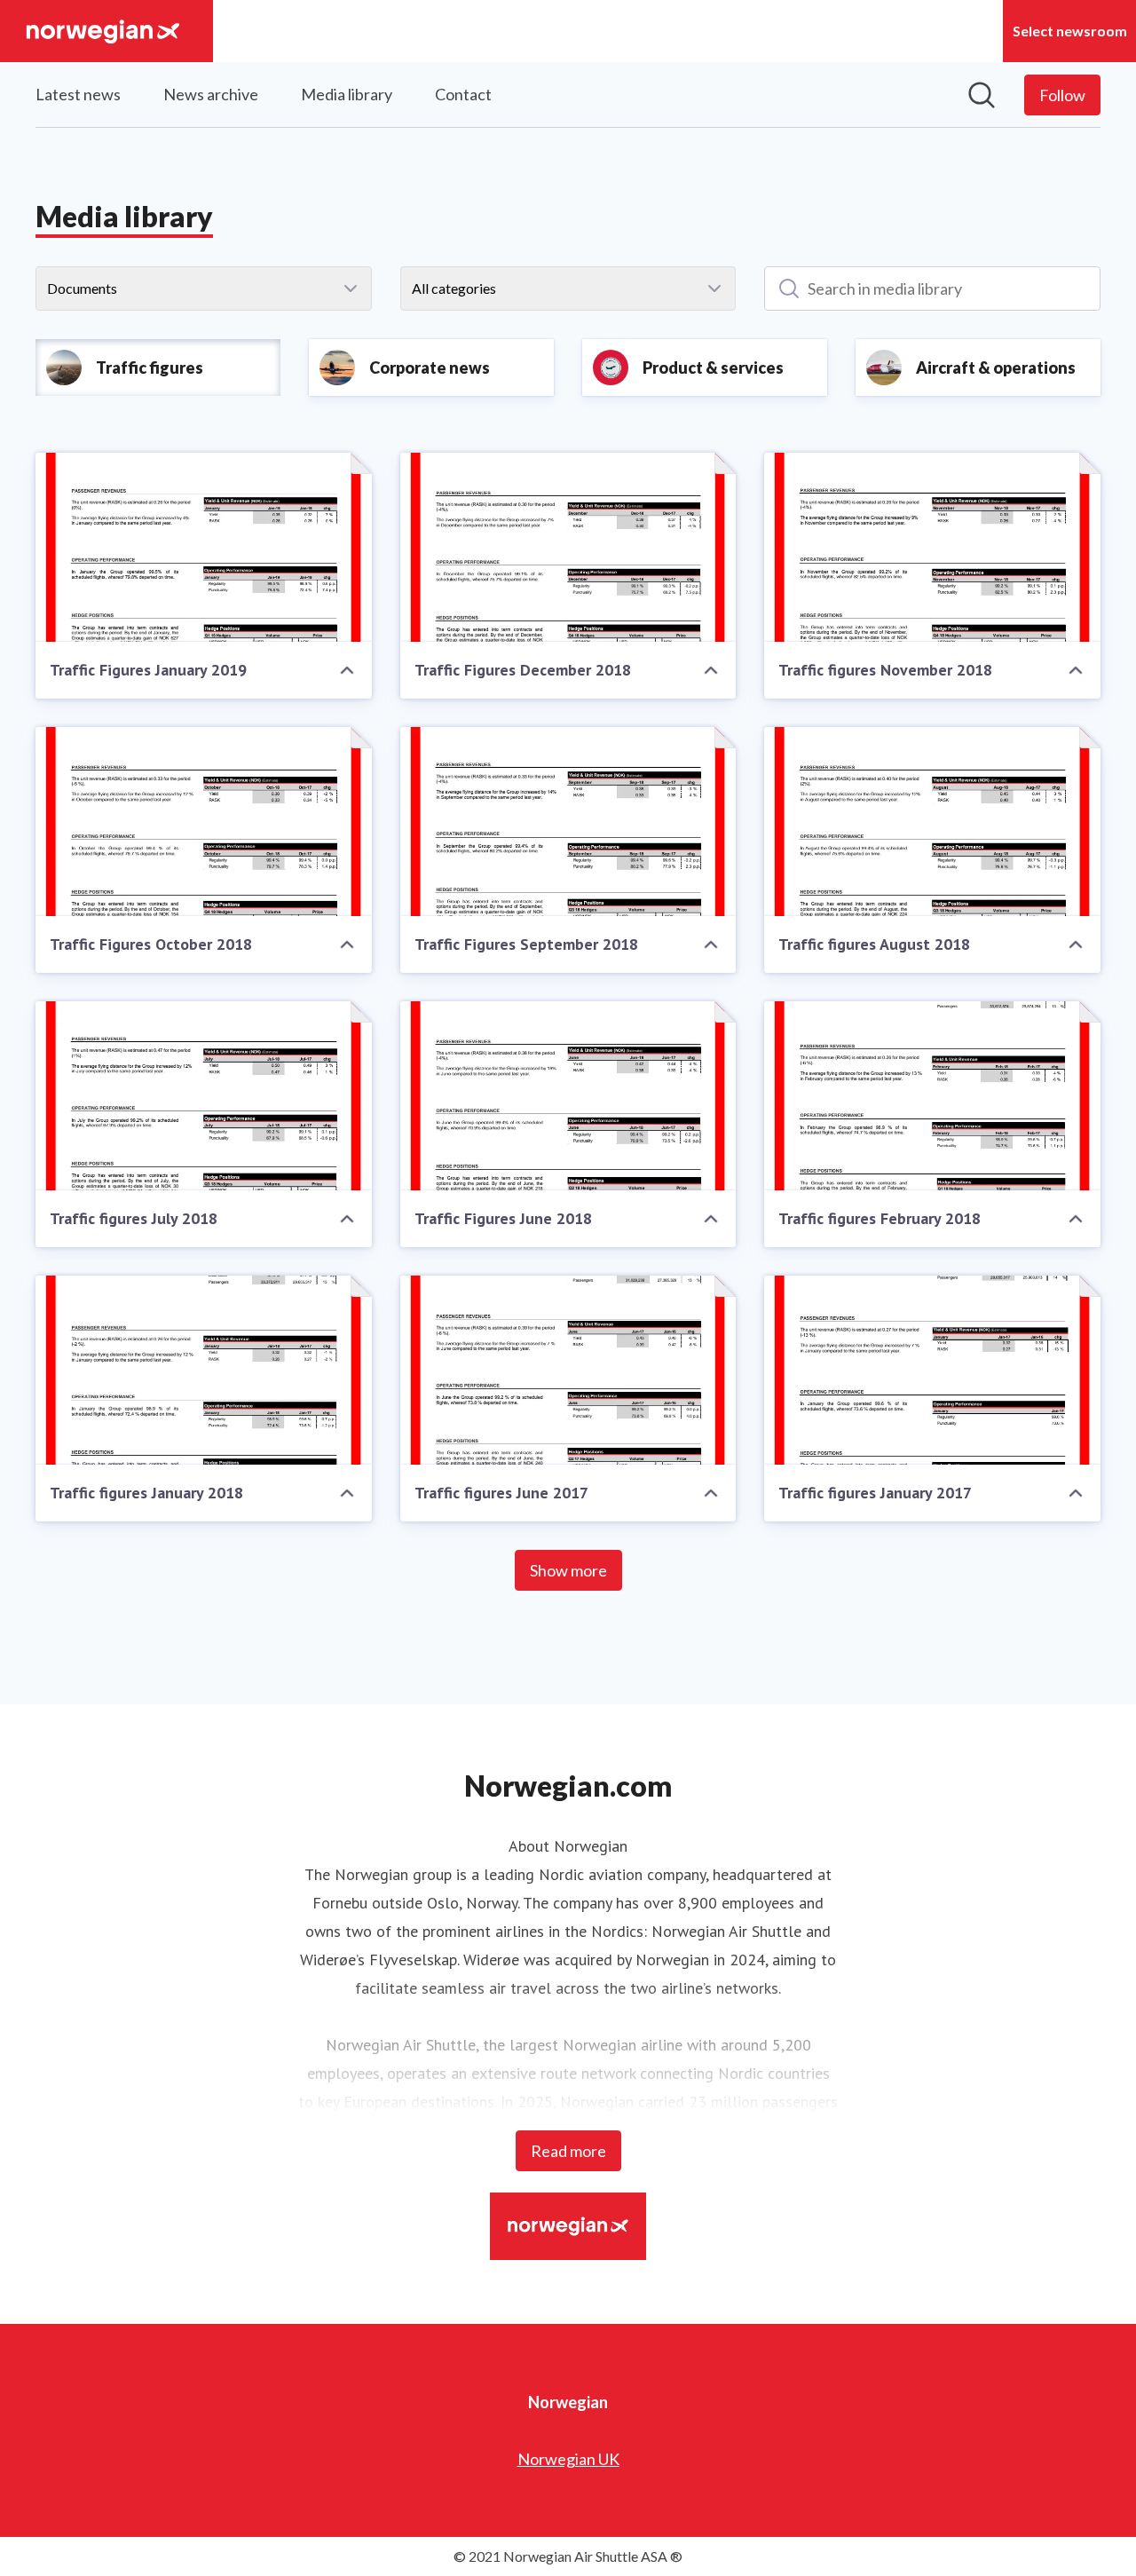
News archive (211, 94)
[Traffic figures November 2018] (932, 547)
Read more (568, 2151)
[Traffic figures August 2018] (932, 822)
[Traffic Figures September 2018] (568, 822)
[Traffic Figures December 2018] (568, 547)
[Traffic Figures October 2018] (204, 822)
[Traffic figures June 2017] (568, 1370)
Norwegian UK (568, 2459)
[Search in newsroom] (982, 95)
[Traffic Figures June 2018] (568, 1096)
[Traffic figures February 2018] (932, 1096)
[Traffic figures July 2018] (204, 1096)
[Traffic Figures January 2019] (204, 547)
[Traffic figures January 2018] (204, 1370)
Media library (347, 94)
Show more (568, 1570)
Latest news (78, 94)
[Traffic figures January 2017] (932, 1370)
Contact (463, 94)
